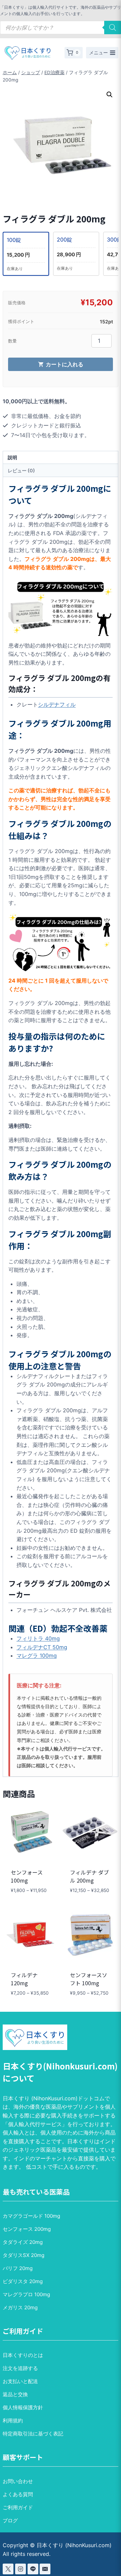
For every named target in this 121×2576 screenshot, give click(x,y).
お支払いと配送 (20, 2381)
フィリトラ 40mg (38, 1638)
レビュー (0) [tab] (21, 470)
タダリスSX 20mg (24, 2255)
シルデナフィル (57, 704)
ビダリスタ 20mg (23, 2281)
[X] (8, 2569)
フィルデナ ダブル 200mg (89, 1876)
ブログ (10, 2520)
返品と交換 (15, 2394)
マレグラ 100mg (37, 1655)
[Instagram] (21, 2569)
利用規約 (13, 2421)
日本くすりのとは (23, 2355)
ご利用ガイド (18, 2507)
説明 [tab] (12, 457)
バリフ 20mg (18, 2268)
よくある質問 (18, 2494)
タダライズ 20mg (23, 2242)
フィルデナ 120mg (24, 1979)
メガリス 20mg (20, 2307)
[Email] (45, 2569)
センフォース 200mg (27, 2229)
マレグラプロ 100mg (26, 2294)
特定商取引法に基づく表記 (33, 2434)
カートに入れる (65, 364)
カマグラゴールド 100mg (31, 2216)
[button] (110, 95)
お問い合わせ (18, 2481)
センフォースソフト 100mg (89, 1979)
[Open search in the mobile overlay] (61, 28)
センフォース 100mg (27, 1876)
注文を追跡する (20, 2368)
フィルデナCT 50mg (42, 1647)
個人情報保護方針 (23, 2407)
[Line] (33, 2569)
